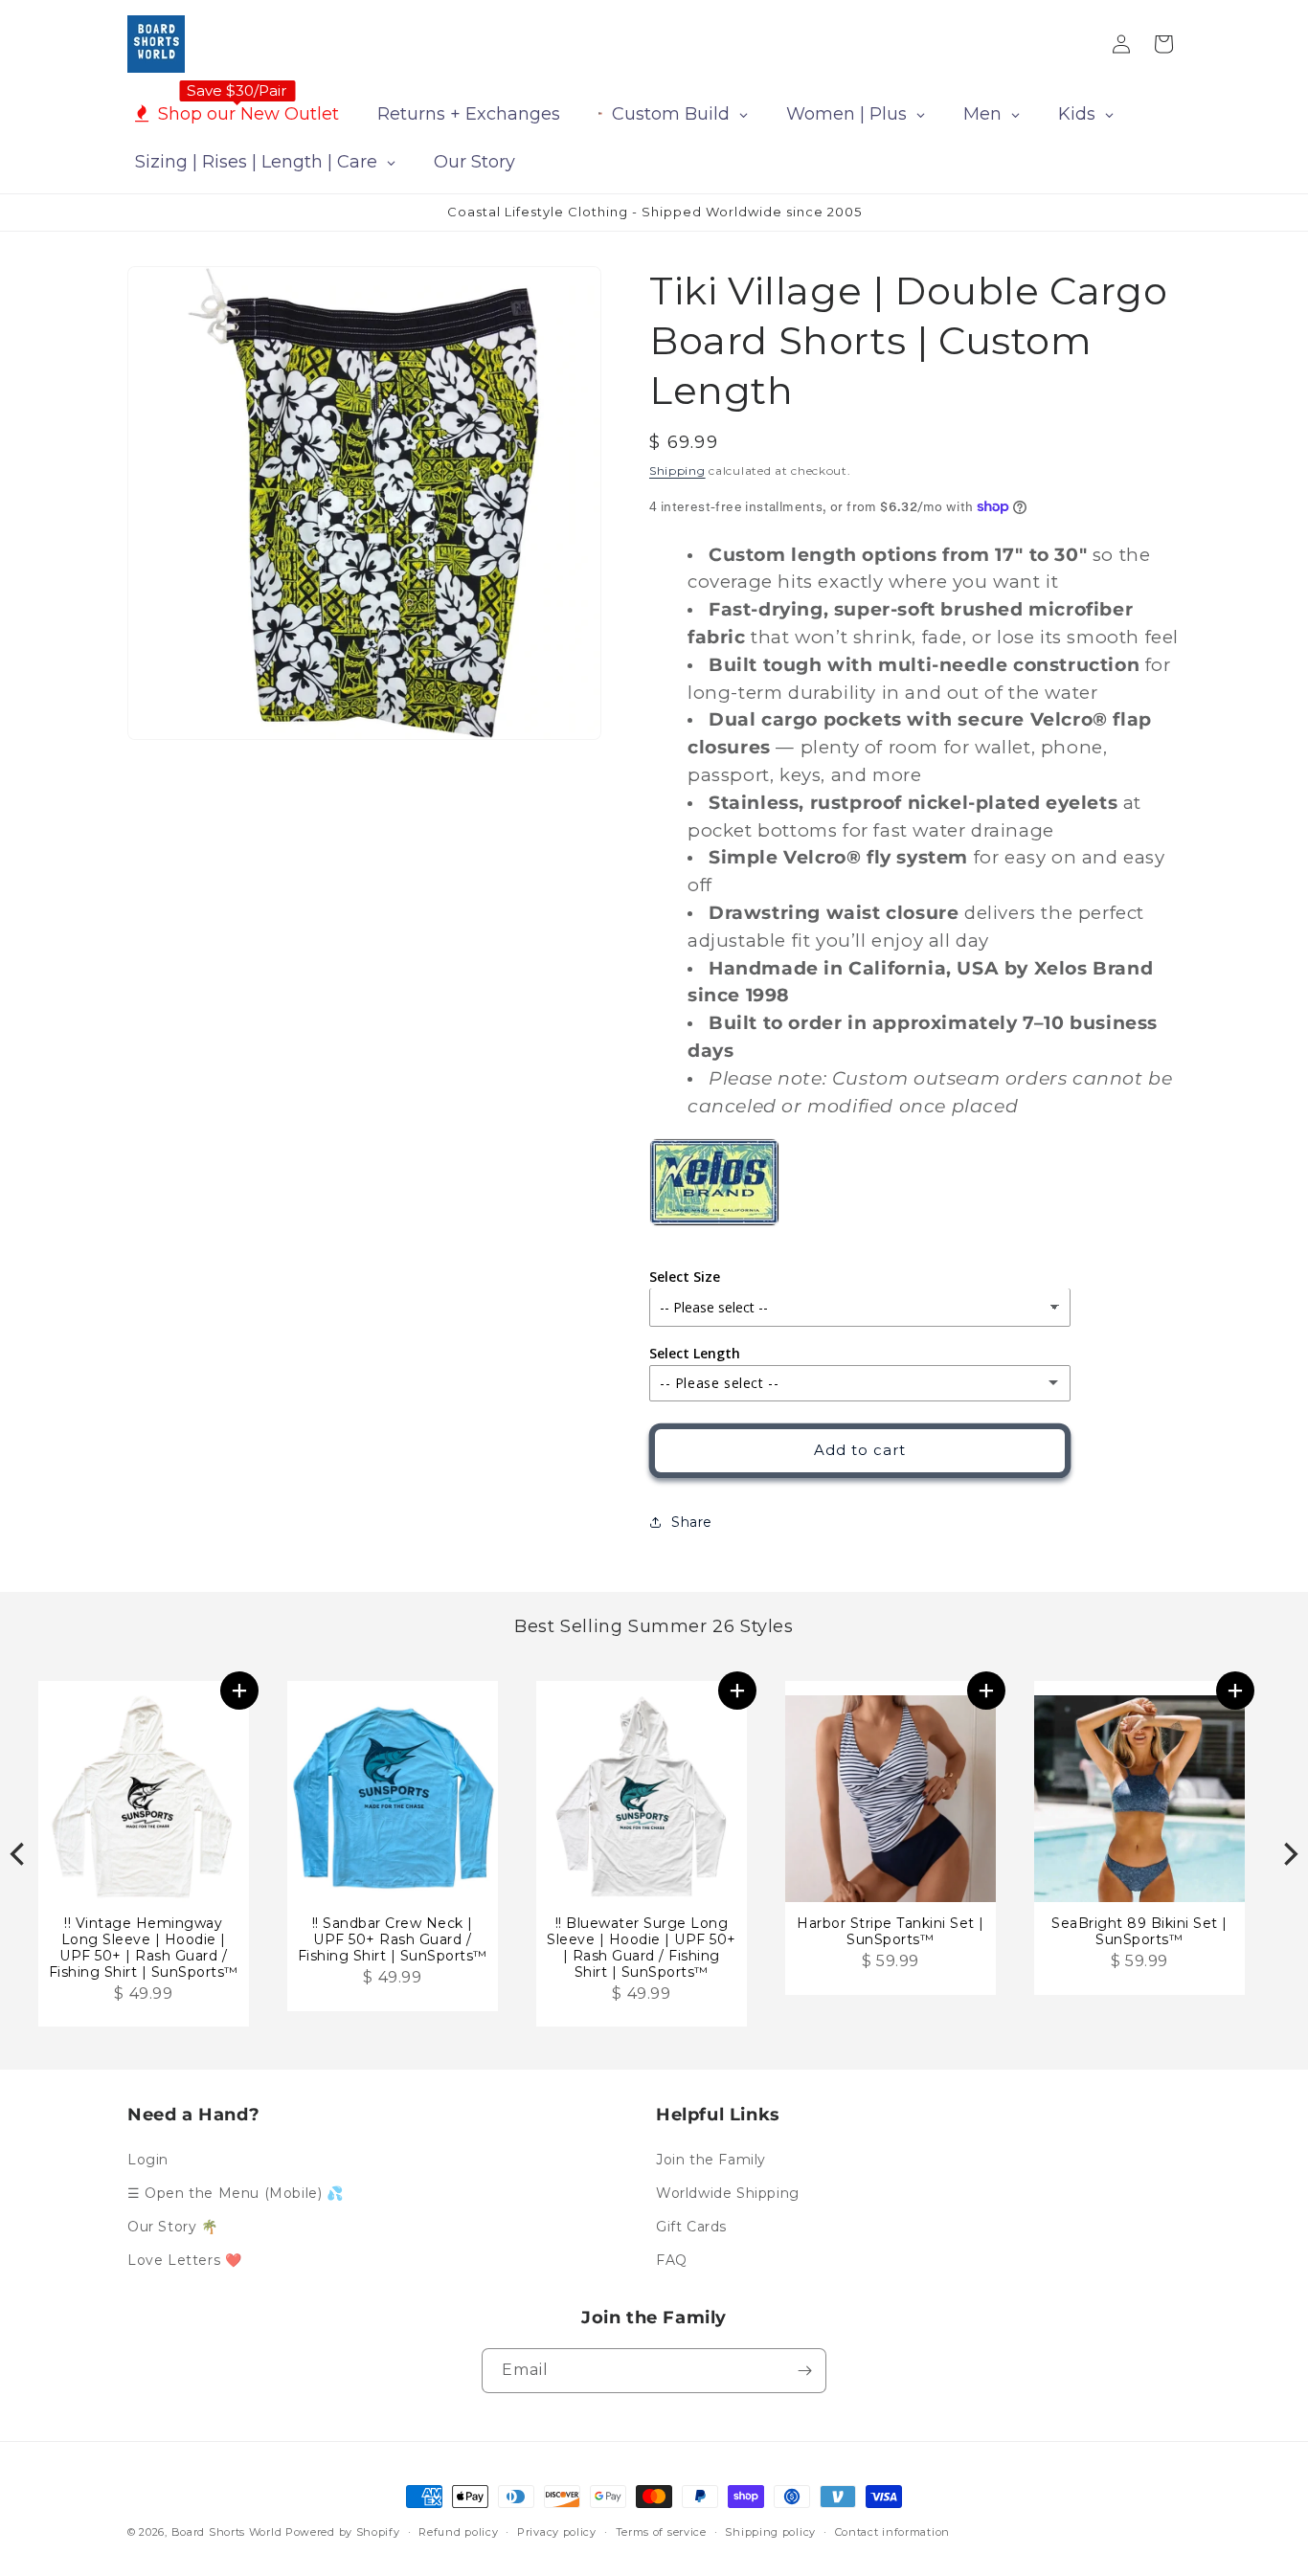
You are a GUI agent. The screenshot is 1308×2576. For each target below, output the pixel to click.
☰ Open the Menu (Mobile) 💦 (236, 2193)
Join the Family (711, 2160)
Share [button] (692, 1521)
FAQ (672, 2260)
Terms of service (661, 2532)
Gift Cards (691, 2227)
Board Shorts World (227, 2532)
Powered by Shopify (343, 2532)
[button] (239, 1691)
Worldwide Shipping (728, 2193)
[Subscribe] (804, 2371)
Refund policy (458, 2532)
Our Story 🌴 (173, 2227)
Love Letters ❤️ (184, 2260)
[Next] (1289, 1854)
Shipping (677, 470)
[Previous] (19, 1854)
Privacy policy (557, 2532)
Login (148, 2160)
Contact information (892, 2532)
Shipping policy (770, 2532)
